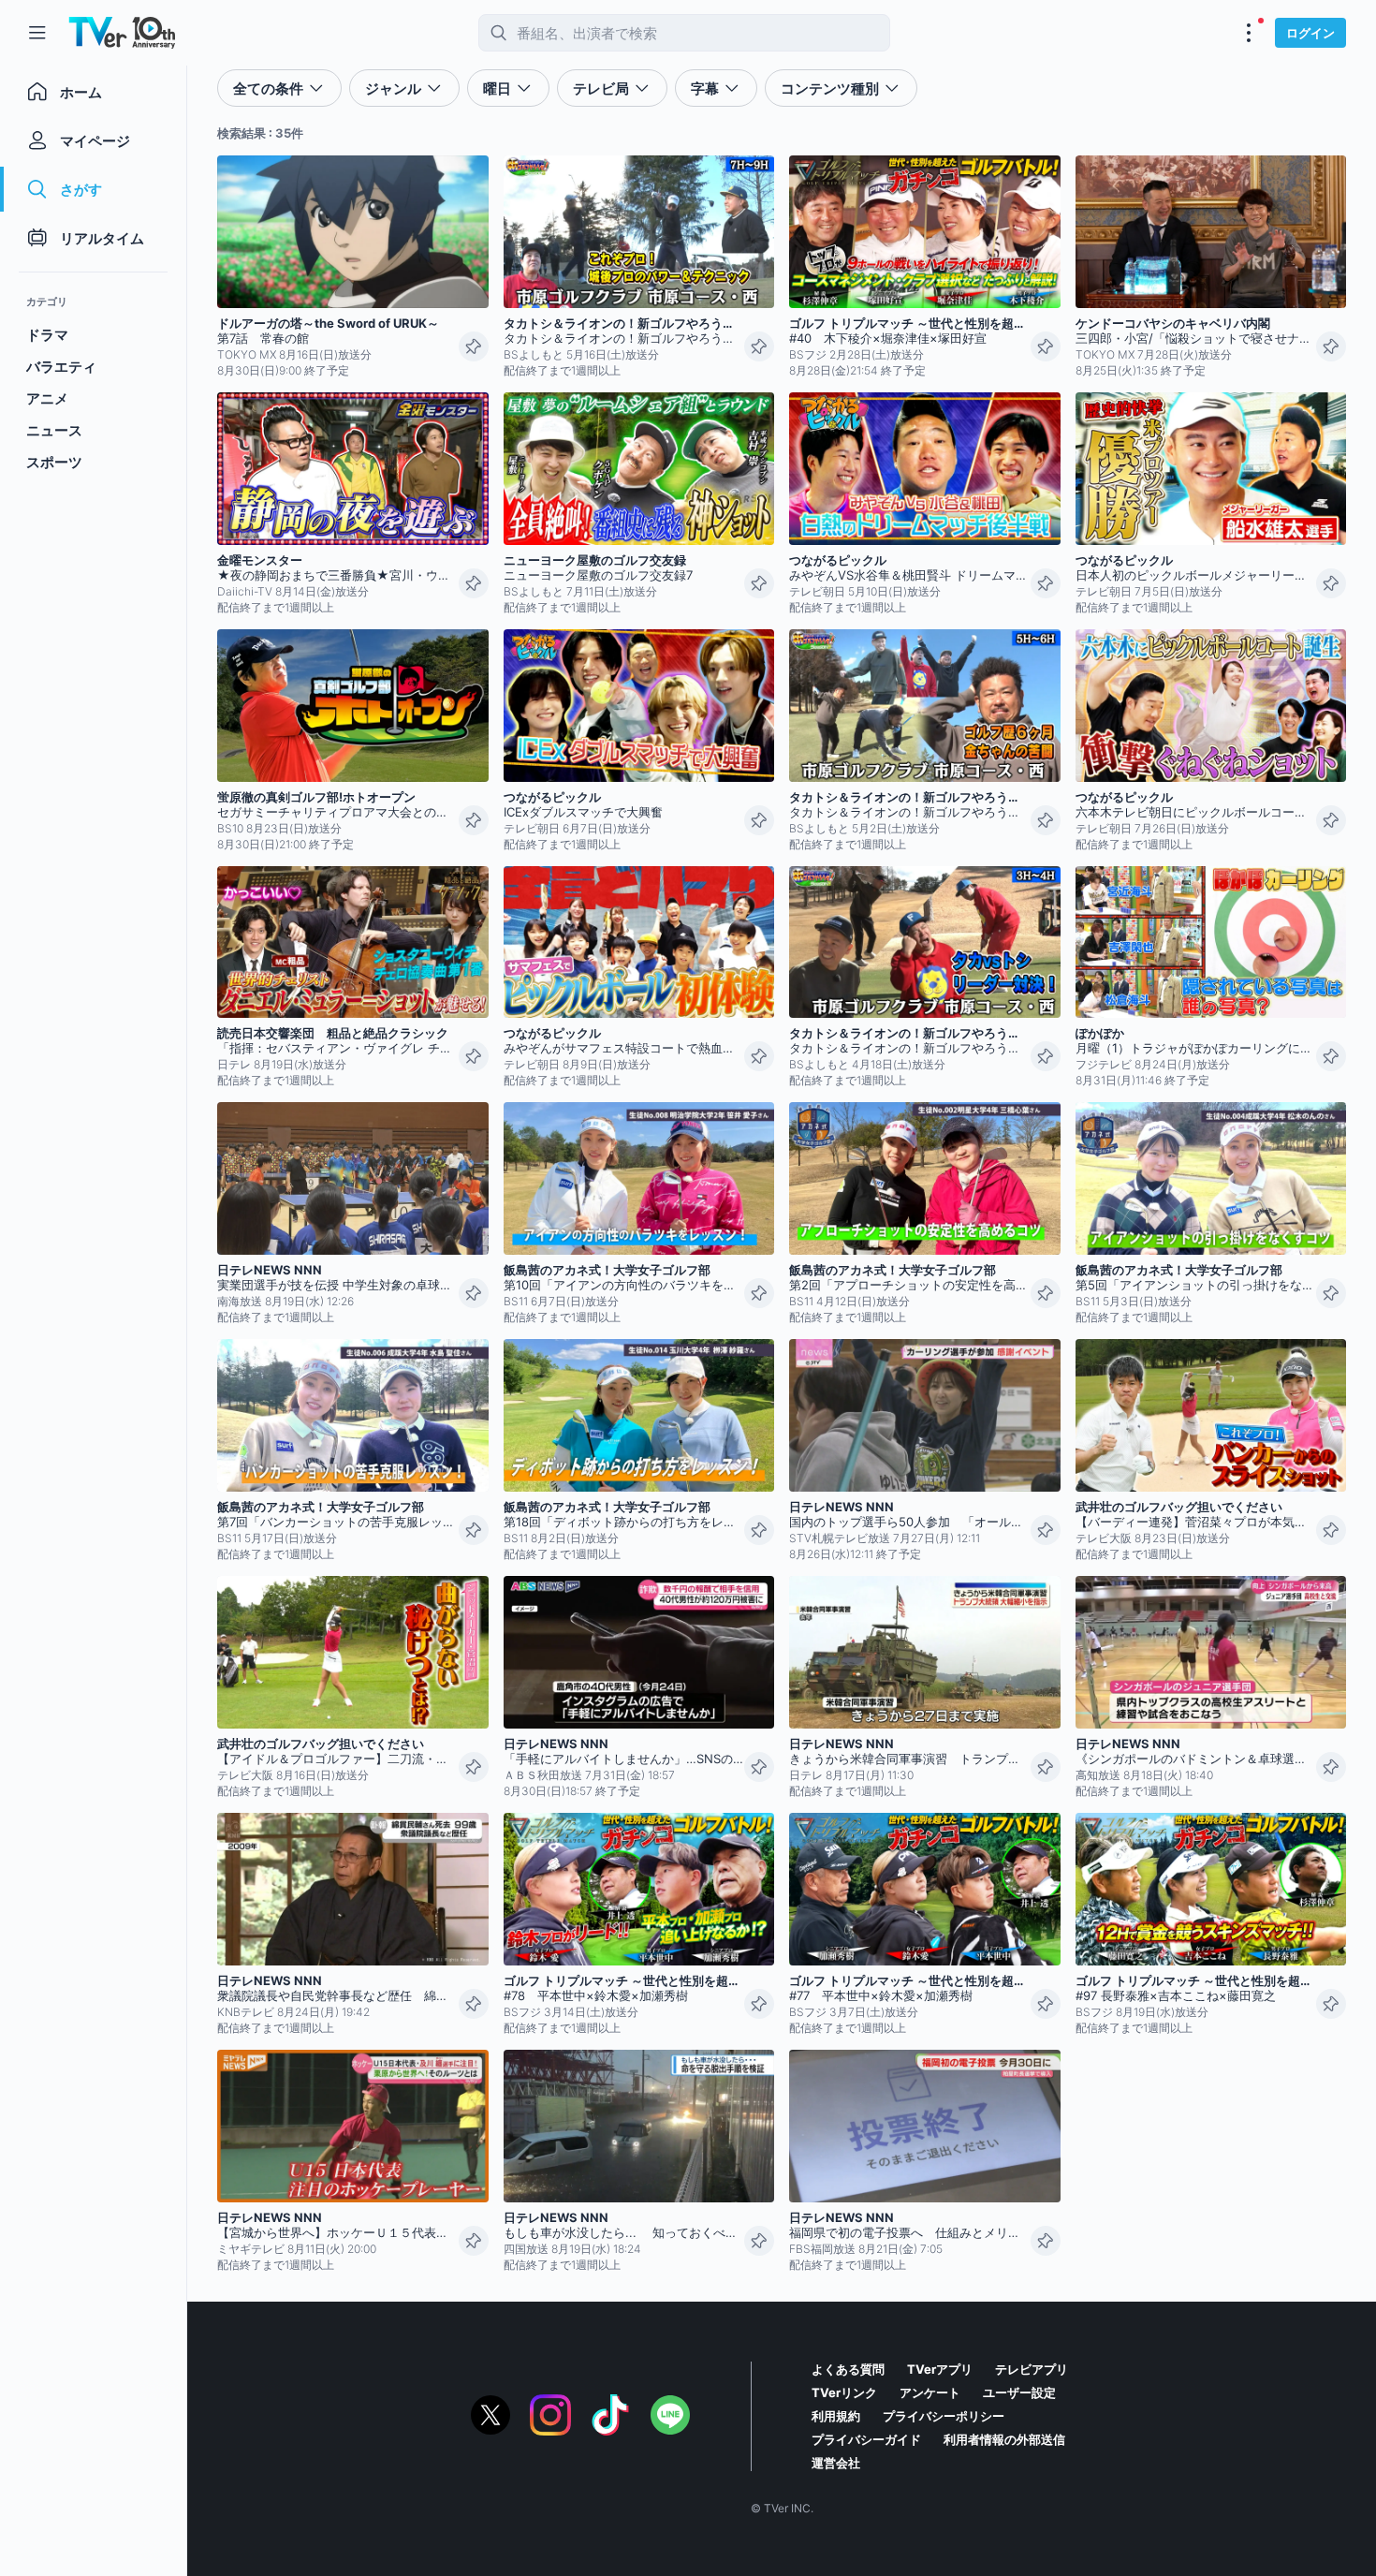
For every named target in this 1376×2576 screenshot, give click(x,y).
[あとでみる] (474, 346)
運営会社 (836, 2463)
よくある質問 (848, 2369)
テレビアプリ (1032, 2369)
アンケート (930, 2392)
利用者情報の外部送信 (1004, 2439)
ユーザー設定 (1019, 2392)
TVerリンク (844, 2392)
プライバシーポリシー (944, 2416)
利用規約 (836, 2416)
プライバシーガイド (866, 2439)
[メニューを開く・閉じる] (1249, 33)
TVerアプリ (940, 2369)
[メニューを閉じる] (37, 33)
